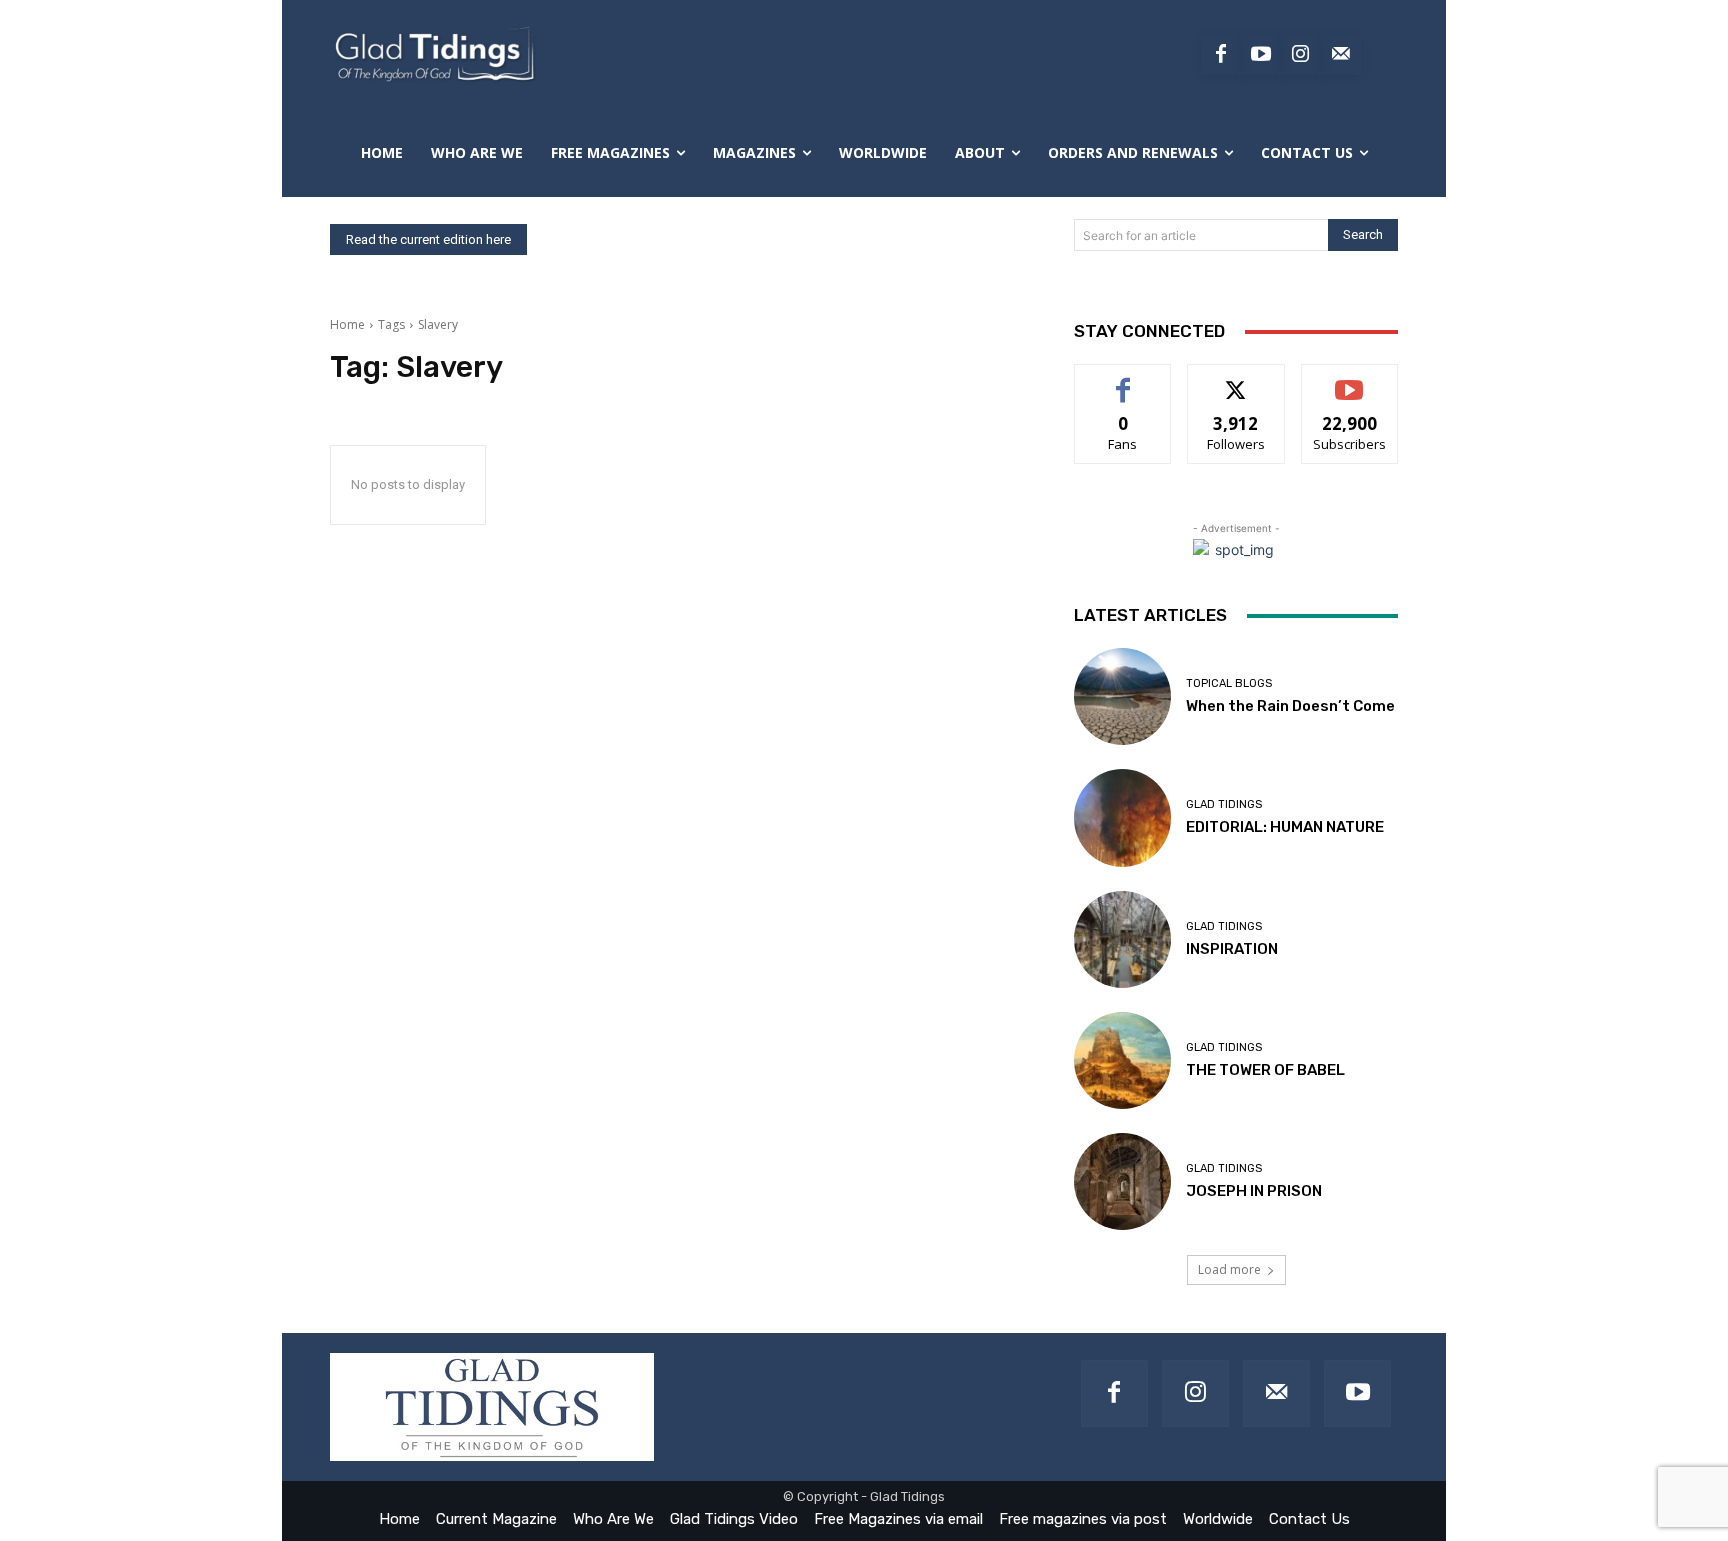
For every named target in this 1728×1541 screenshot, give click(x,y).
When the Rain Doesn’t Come (1290, 706)
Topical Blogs (1229, 683)
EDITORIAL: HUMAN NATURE (1285, 827)
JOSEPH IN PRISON (1254, 1191)
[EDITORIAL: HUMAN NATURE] (1122, 817)
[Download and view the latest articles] (433, 54)
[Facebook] (1221, 55)
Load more (1229, 1269)
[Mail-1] (1341, 55)
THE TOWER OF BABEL (1265, 1070)
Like (1123, 379)
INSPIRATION (1232, 949)
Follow (1236, 379)
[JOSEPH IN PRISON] (1122, 1181)
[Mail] (1276, 1393)
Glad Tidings (1224, 804)
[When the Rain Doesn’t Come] (1122, 696)
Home (347, 324)
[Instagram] (1301, 55)
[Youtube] (1261, 55)
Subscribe (1350, 379)
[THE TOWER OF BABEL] (1122, 1060)
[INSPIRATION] (1122, 939)
